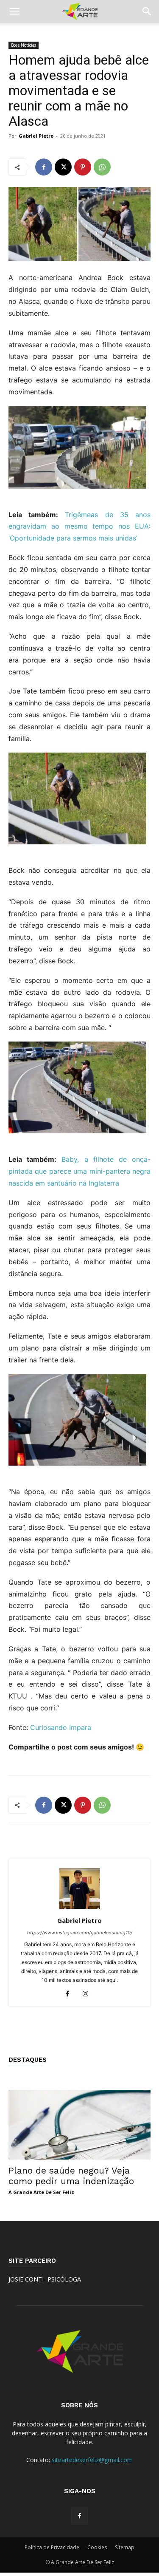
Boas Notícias (24, 45)
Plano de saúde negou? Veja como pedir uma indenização (71, 2176)
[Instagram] (88, 1994)
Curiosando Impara (61, 1727)
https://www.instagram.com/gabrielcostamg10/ (80, 1933)
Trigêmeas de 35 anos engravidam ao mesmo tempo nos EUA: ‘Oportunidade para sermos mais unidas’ (79, 527)
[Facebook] (44, 167)
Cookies (97, 2547)
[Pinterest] (83, 167)
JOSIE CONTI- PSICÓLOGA (45, 2279)
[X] (63, 167)
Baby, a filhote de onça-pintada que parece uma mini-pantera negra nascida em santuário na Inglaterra (79, 1171)
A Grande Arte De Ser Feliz (41, 2192)
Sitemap (125, 2547)
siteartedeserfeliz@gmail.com (92, 2460)
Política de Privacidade (52, 2547)
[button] (14, 11)
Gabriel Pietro (36, 136)
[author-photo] (80, 1909)
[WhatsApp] (102, 167)
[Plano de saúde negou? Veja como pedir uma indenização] (79, 2125)
